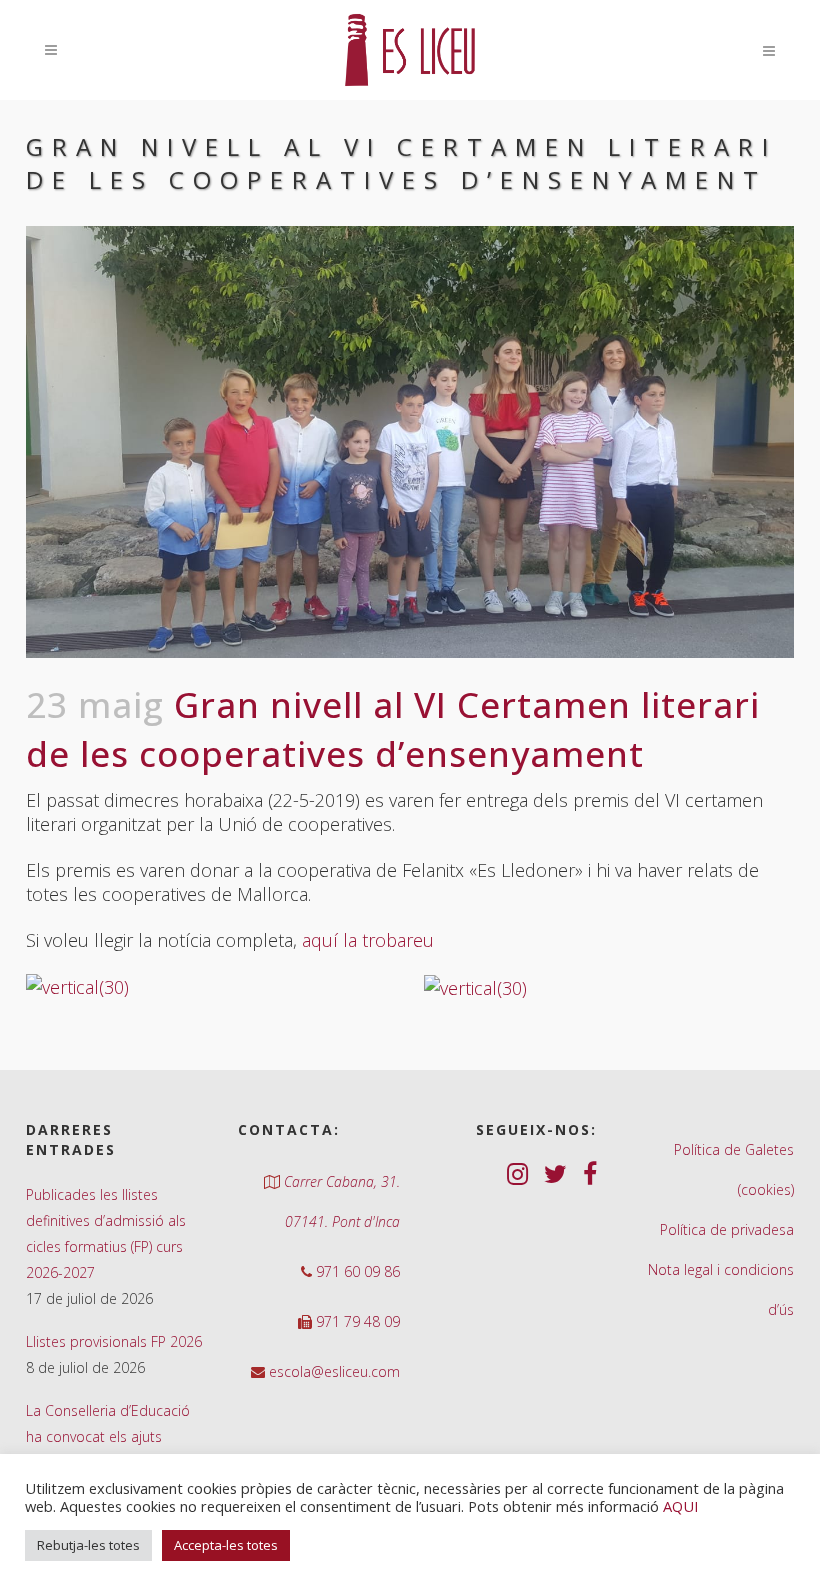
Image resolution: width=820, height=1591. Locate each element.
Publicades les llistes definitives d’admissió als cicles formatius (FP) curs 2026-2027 (106, 1233)
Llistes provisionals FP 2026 (114, 1341)
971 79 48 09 (356, 1321)
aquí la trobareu (368, 940)
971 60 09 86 (356, 1271)
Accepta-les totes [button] (226, 1545)
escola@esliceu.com (332, 1371)
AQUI (680, 1506)
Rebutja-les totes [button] (88, 1545)
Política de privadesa (727, 1229)
